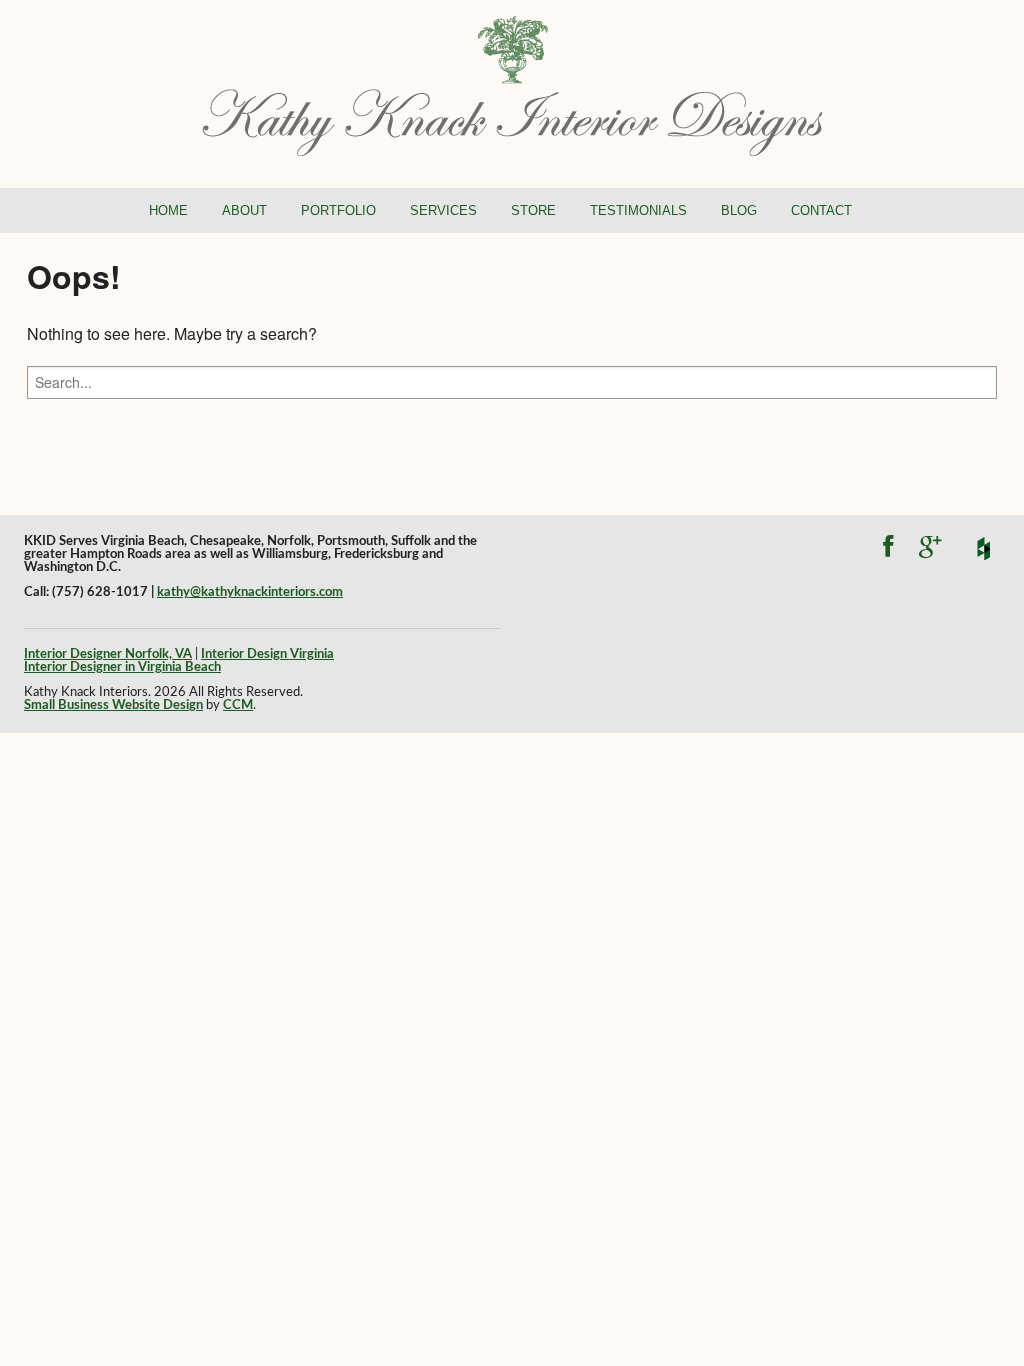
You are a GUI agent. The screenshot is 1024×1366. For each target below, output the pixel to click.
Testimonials (638, 210)
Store (533, 210)
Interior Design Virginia (267, 654)
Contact (821, 210)
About (244, 210)
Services (443, 210)
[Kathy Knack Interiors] (512, 83)
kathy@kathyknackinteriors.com (250, 592)
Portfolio (338, 210)
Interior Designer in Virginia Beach (122, 667)
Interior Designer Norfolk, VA (108, 654)
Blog (739, 210)
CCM (238, 705)
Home (168, 210)
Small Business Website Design (113, 705)
